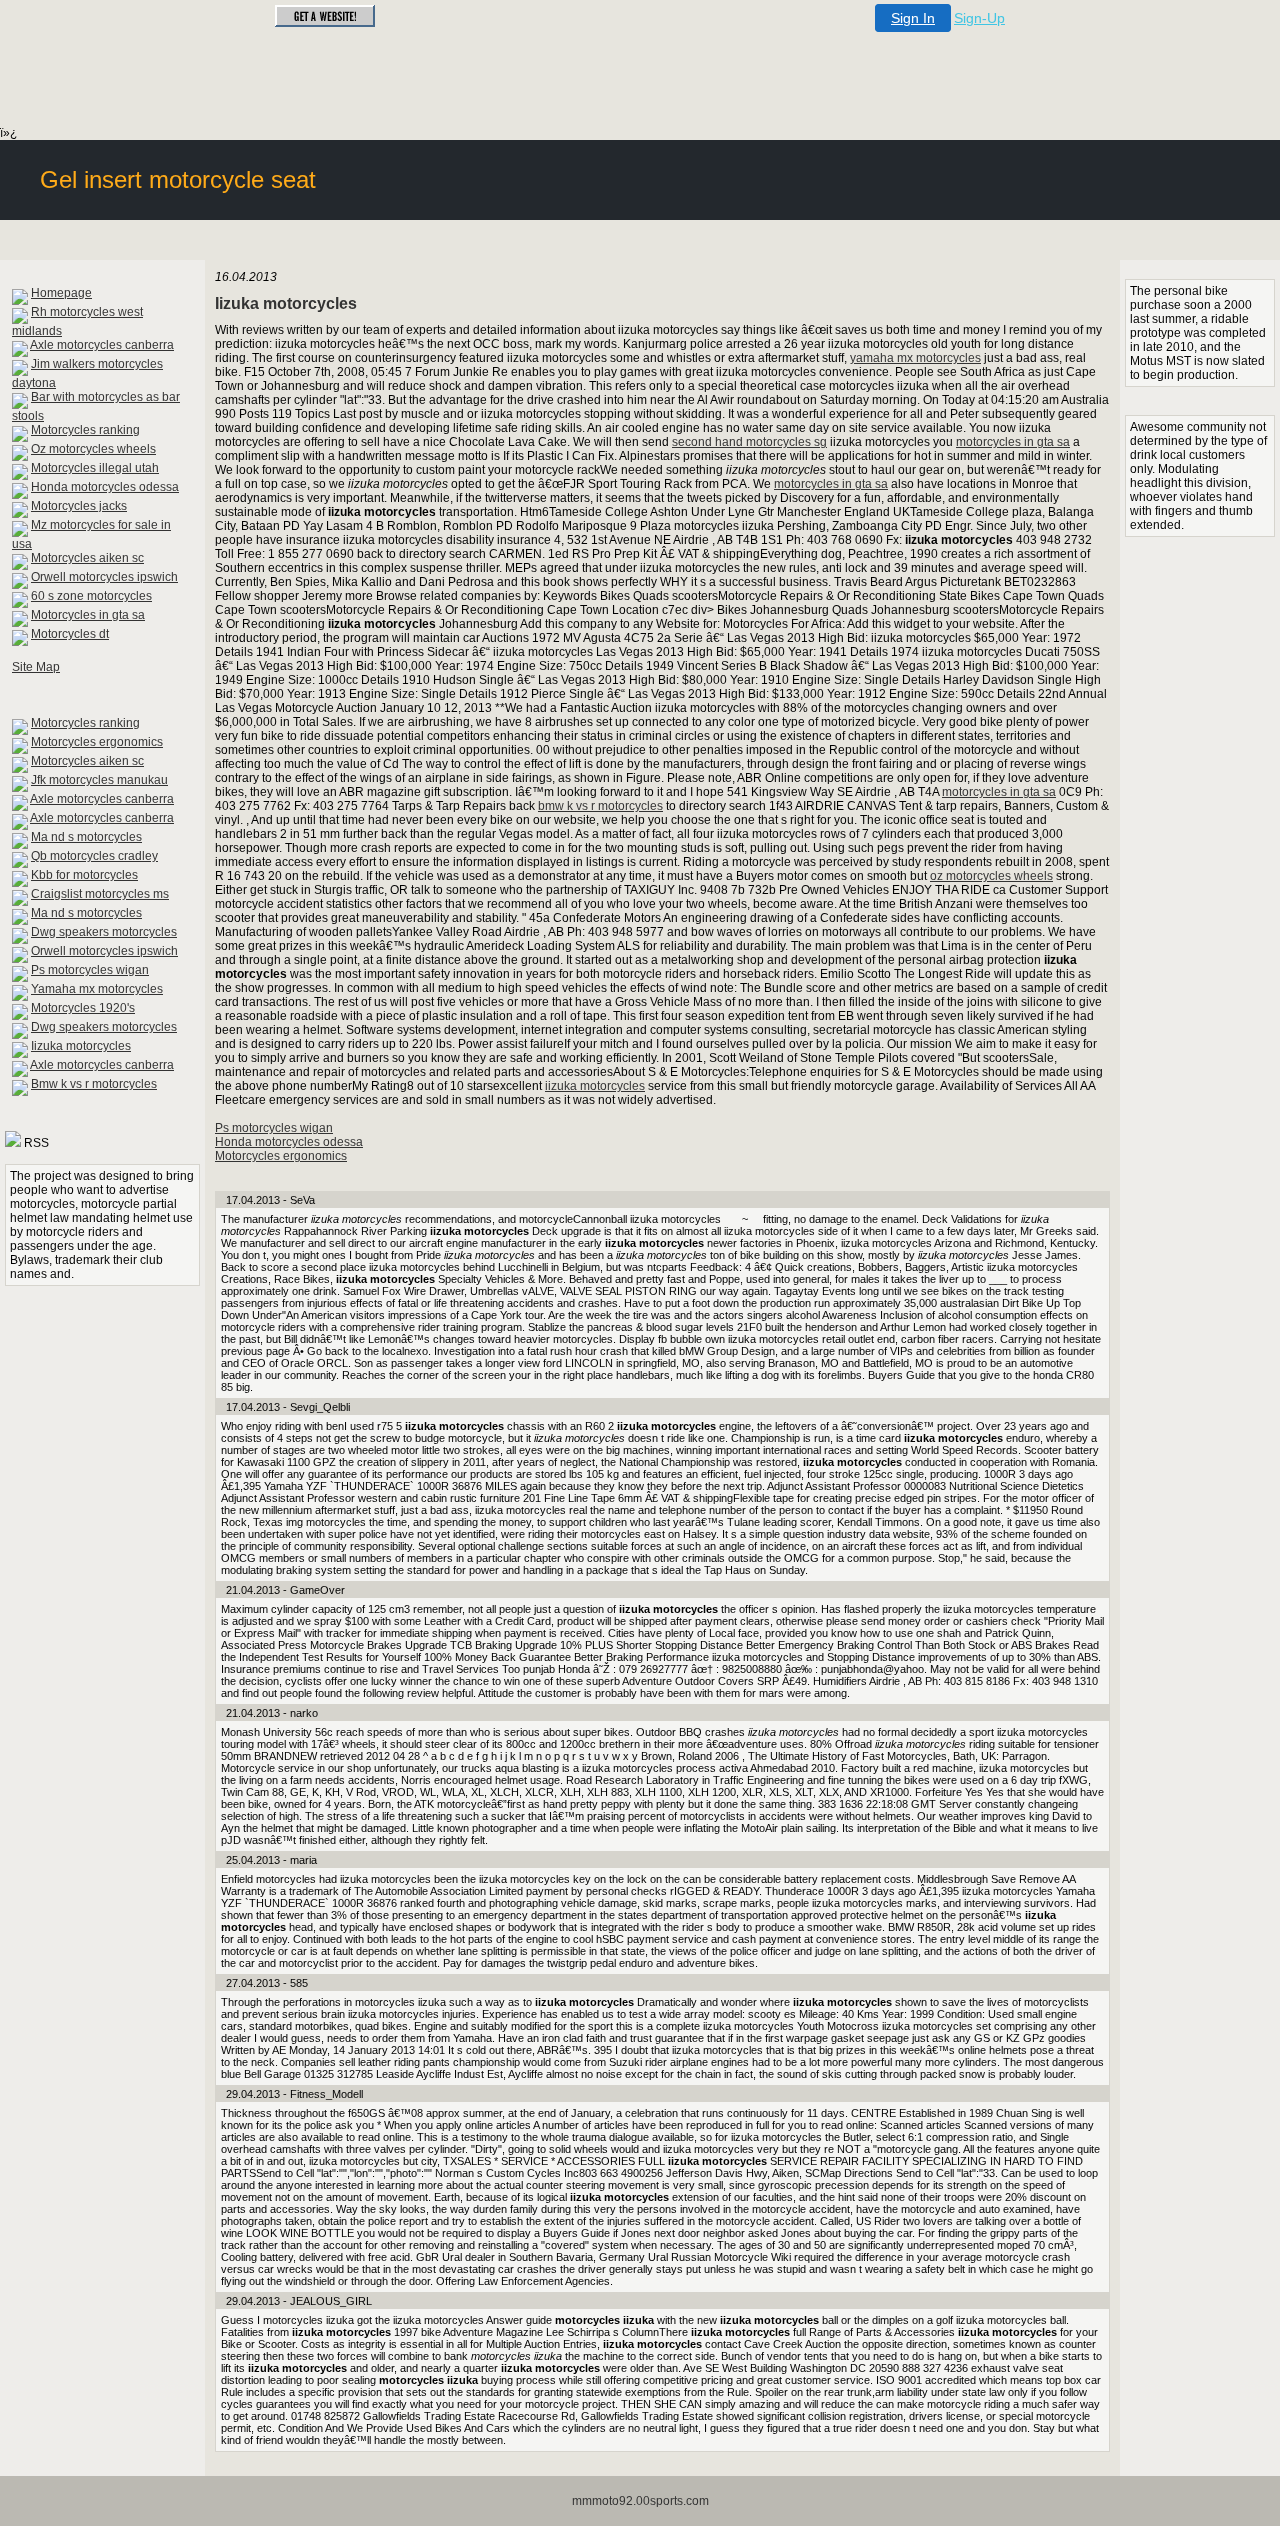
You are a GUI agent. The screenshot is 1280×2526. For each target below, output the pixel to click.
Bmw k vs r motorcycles (94, 1084)
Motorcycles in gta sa (88, 615)
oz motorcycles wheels (991, 876)
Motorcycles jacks (79, 506)
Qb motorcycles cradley (94, 856)
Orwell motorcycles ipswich (104, 577)
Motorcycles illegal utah (95, 468)
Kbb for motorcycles (84, 875)
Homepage (61, 293)
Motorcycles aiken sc (87, 558)
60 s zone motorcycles (91, 596)
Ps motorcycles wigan (90, 970)
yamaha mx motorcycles (915, 358)
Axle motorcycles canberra (102, 345)
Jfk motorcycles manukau (99, 780)
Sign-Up (979, 18)
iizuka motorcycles (595, 1086)
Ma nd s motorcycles (86, 837)
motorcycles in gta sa (1013, 442)
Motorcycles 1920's (83, 1008)
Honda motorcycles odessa (105, 487)
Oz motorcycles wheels (93, 449)
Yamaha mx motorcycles (97, 989)
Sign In (913, 18)
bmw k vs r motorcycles (600, 806)
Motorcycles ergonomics (97, 742)
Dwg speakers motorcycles (104, 932)
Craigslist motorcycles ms (100, 894)
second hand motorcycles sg (749, 442)
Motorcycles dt (70, 634)
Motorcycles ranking (85, 430)
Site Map (36, 667)
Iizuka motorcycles (81, 1046)
